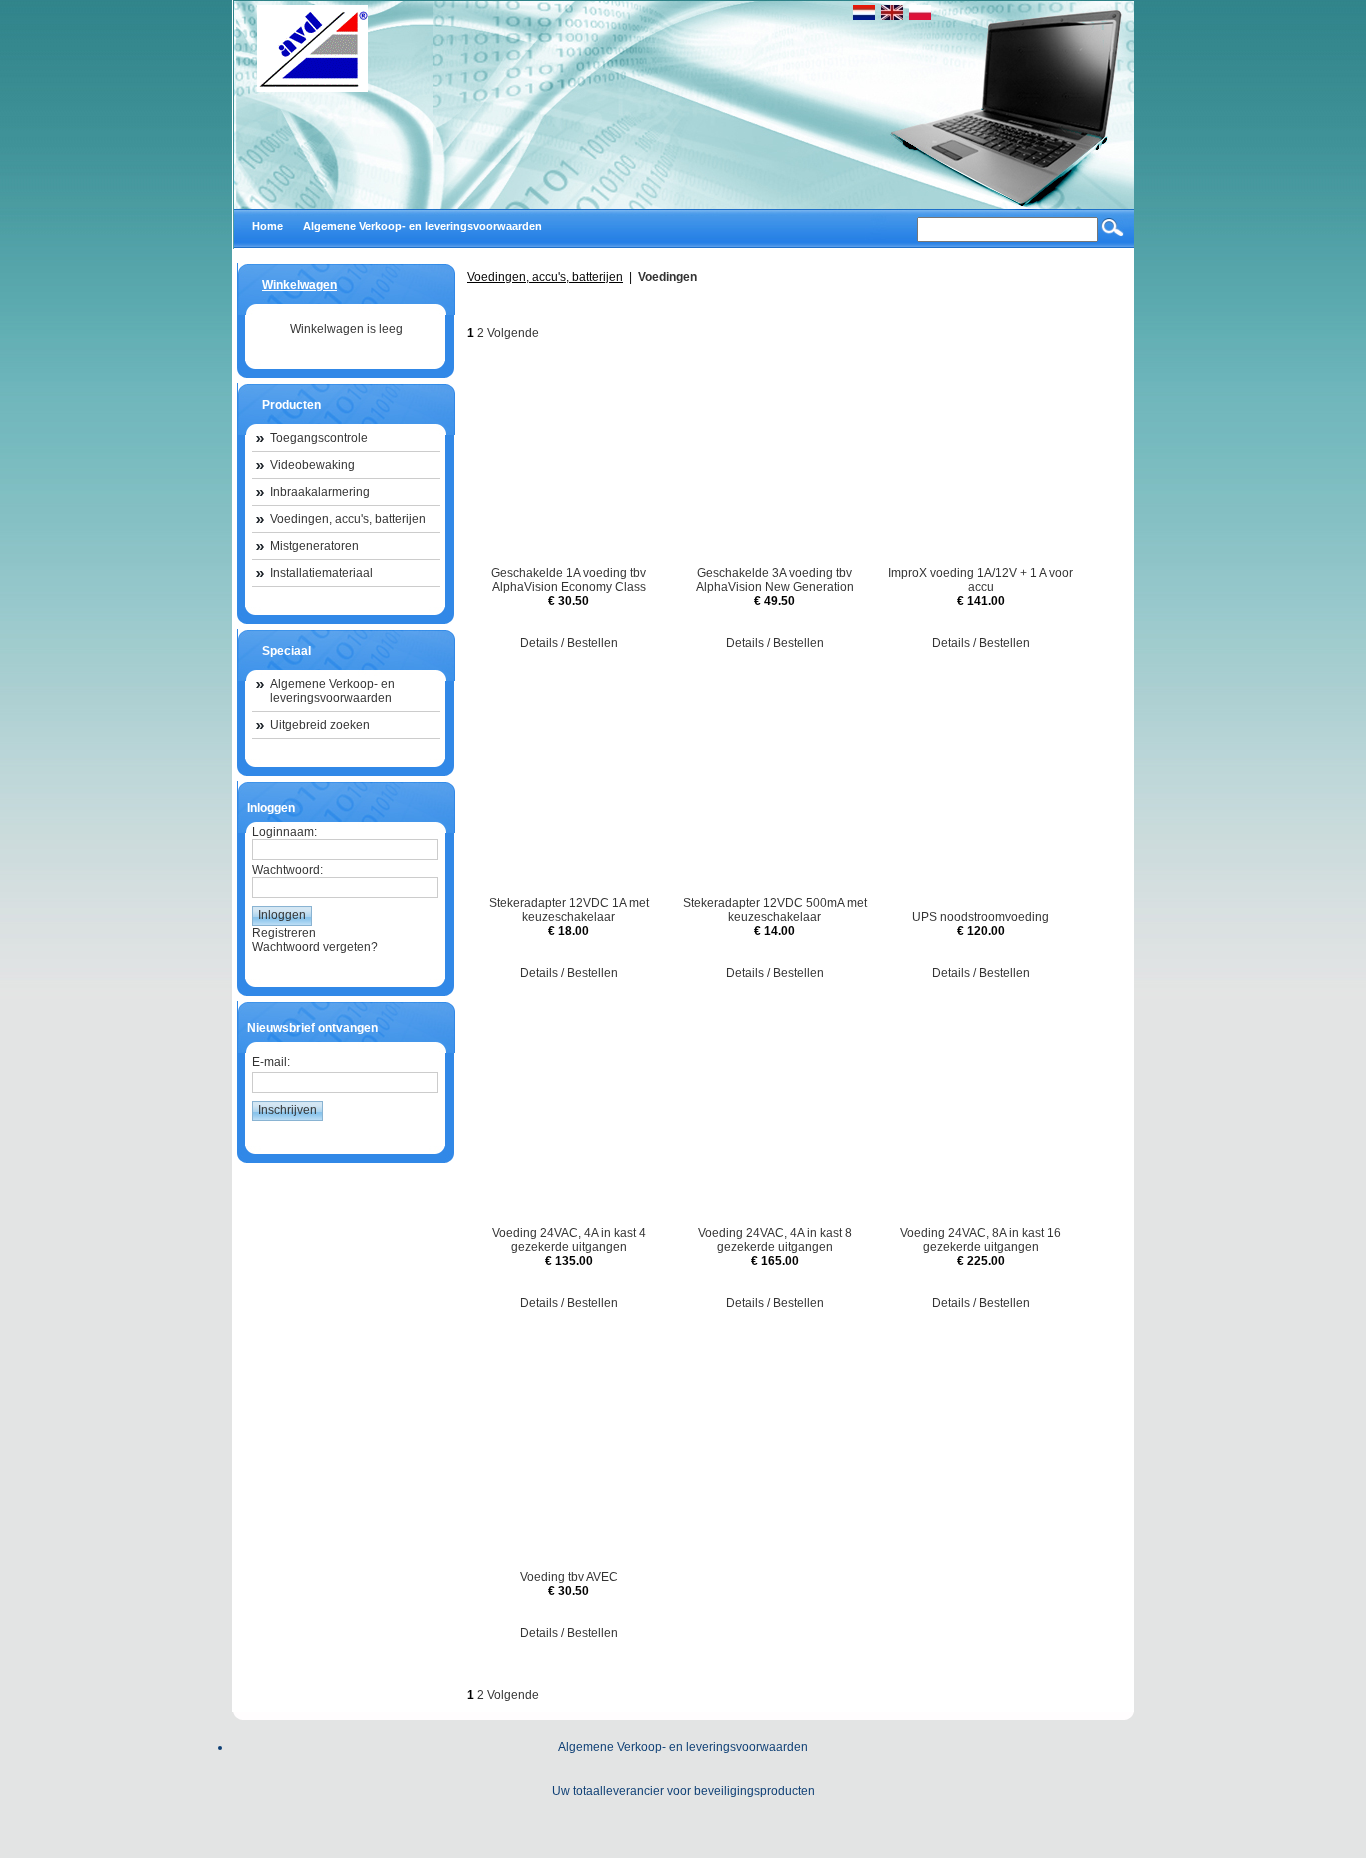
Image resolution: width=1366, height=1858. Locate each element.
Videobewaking (312, 465)
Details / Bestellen (569, 643)
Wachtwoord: (287, 870)
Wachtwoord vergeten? (315, 947)
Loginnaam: (284, 832)
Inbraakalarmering (320, 492)
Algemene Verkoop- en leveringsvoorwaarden (332, 691)
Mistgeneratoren (314, 546)
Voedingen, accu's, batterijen (348, 519)
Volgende (513, 333)
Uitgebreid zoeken (320, 725)
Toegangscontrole (319, 438)
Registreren (284, 933)
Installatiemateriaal (321, 573)
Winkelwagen (299, 285)
